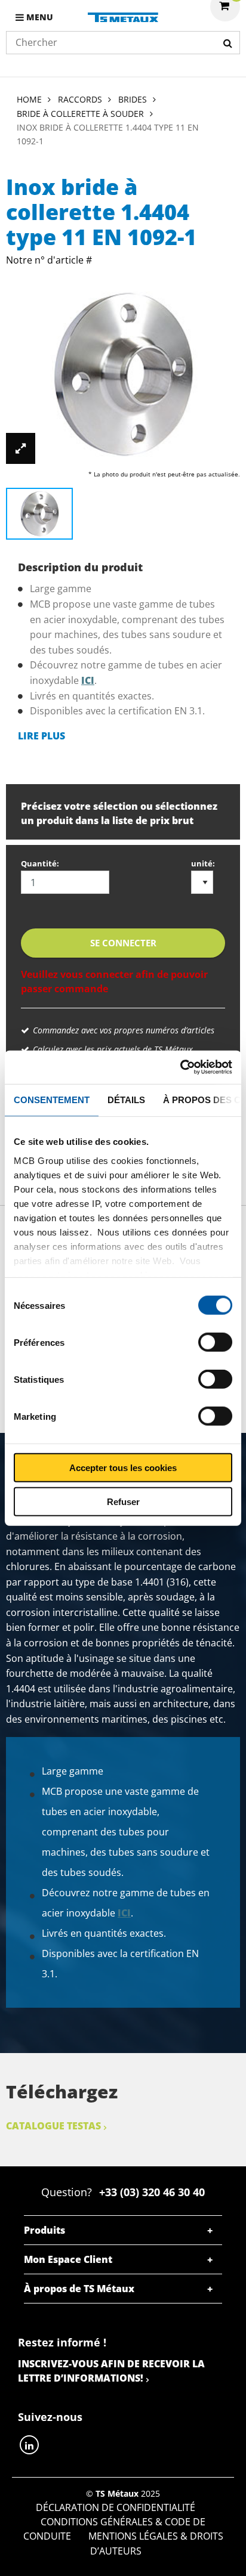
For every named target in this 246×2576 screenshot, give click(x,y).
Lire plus (41, 736)
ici (88, 680)
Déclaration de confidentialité (116, 2507)
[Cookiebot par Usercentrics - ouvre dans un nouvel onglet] (180, 1067)
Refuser (123, 1501)
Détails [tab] (126, 1099)
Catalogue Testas (53, 2126)
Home (29, 99)
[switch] (215, 1342)
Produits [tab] (44, 2230)
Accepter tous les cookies (123, 1468)
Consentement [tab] (52, 1099)
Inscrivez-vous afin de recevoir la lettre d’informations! (111, 2371)
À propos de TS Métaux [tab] (79, 2289)
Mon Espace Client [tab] (68, 2259)
